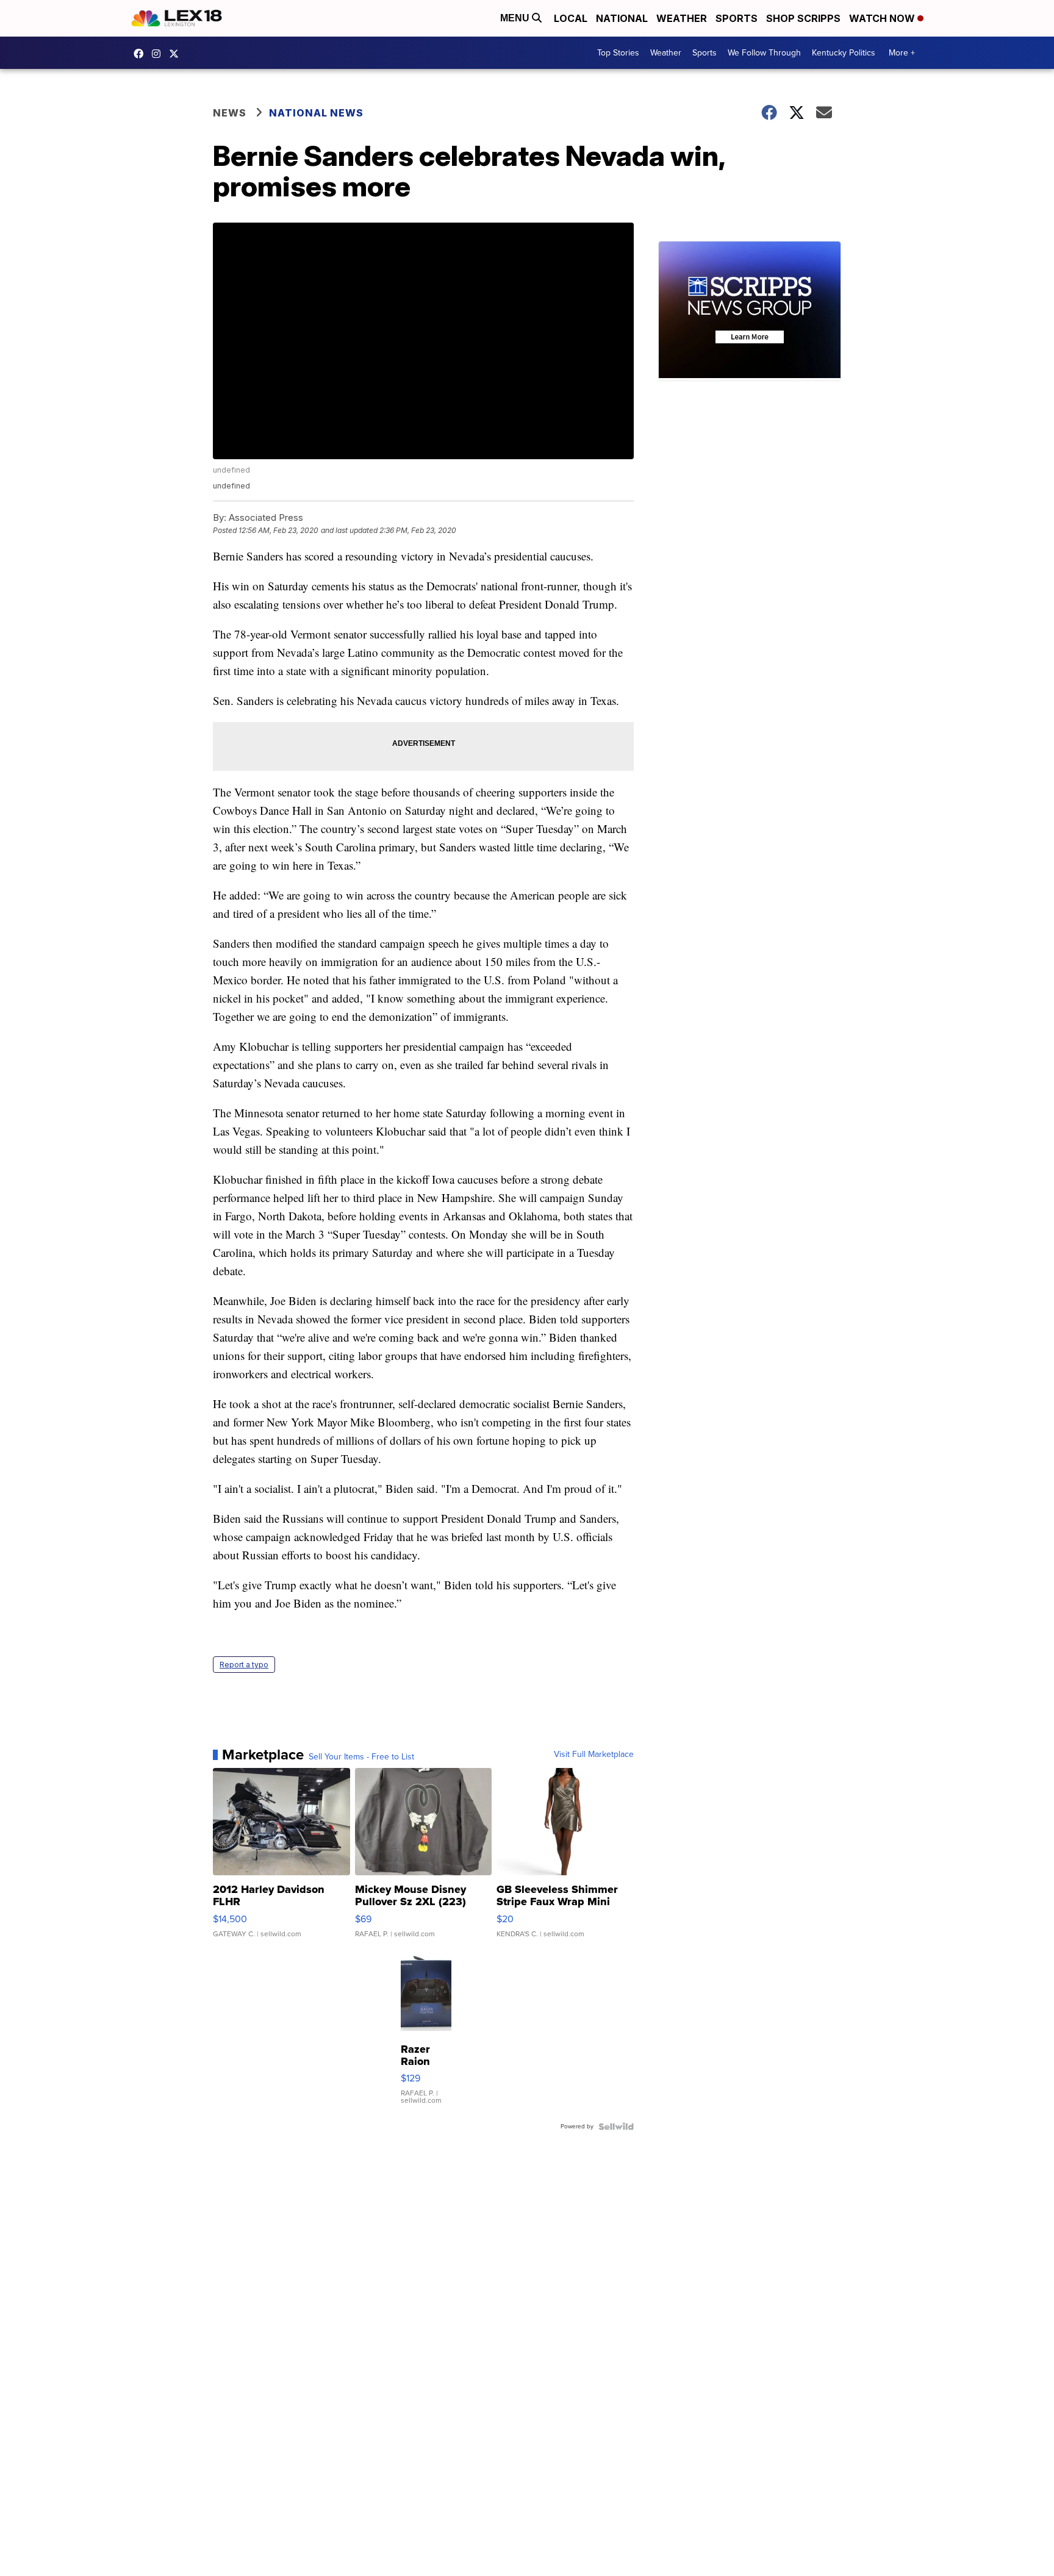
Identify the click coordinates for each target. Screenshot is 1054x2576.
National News (316, 113)
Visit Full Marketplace (594, 1755)
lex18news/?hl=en (159, 54)
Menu (516, 18)
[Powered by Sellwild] (616, 2127)
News (230, 113)
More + (902, 53)
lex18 (142, 54)
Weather (682, 18)
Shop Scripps (803, 18)
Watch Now (883, 18)
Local (571, 18)
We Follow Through (764, 53)
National (622, 18)
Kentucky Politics (844, 53)
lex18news (177, 54)
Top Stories (618, 53)
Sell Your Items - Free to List (361, 1757)
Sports (737, 18)
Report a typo (244, 1665)
